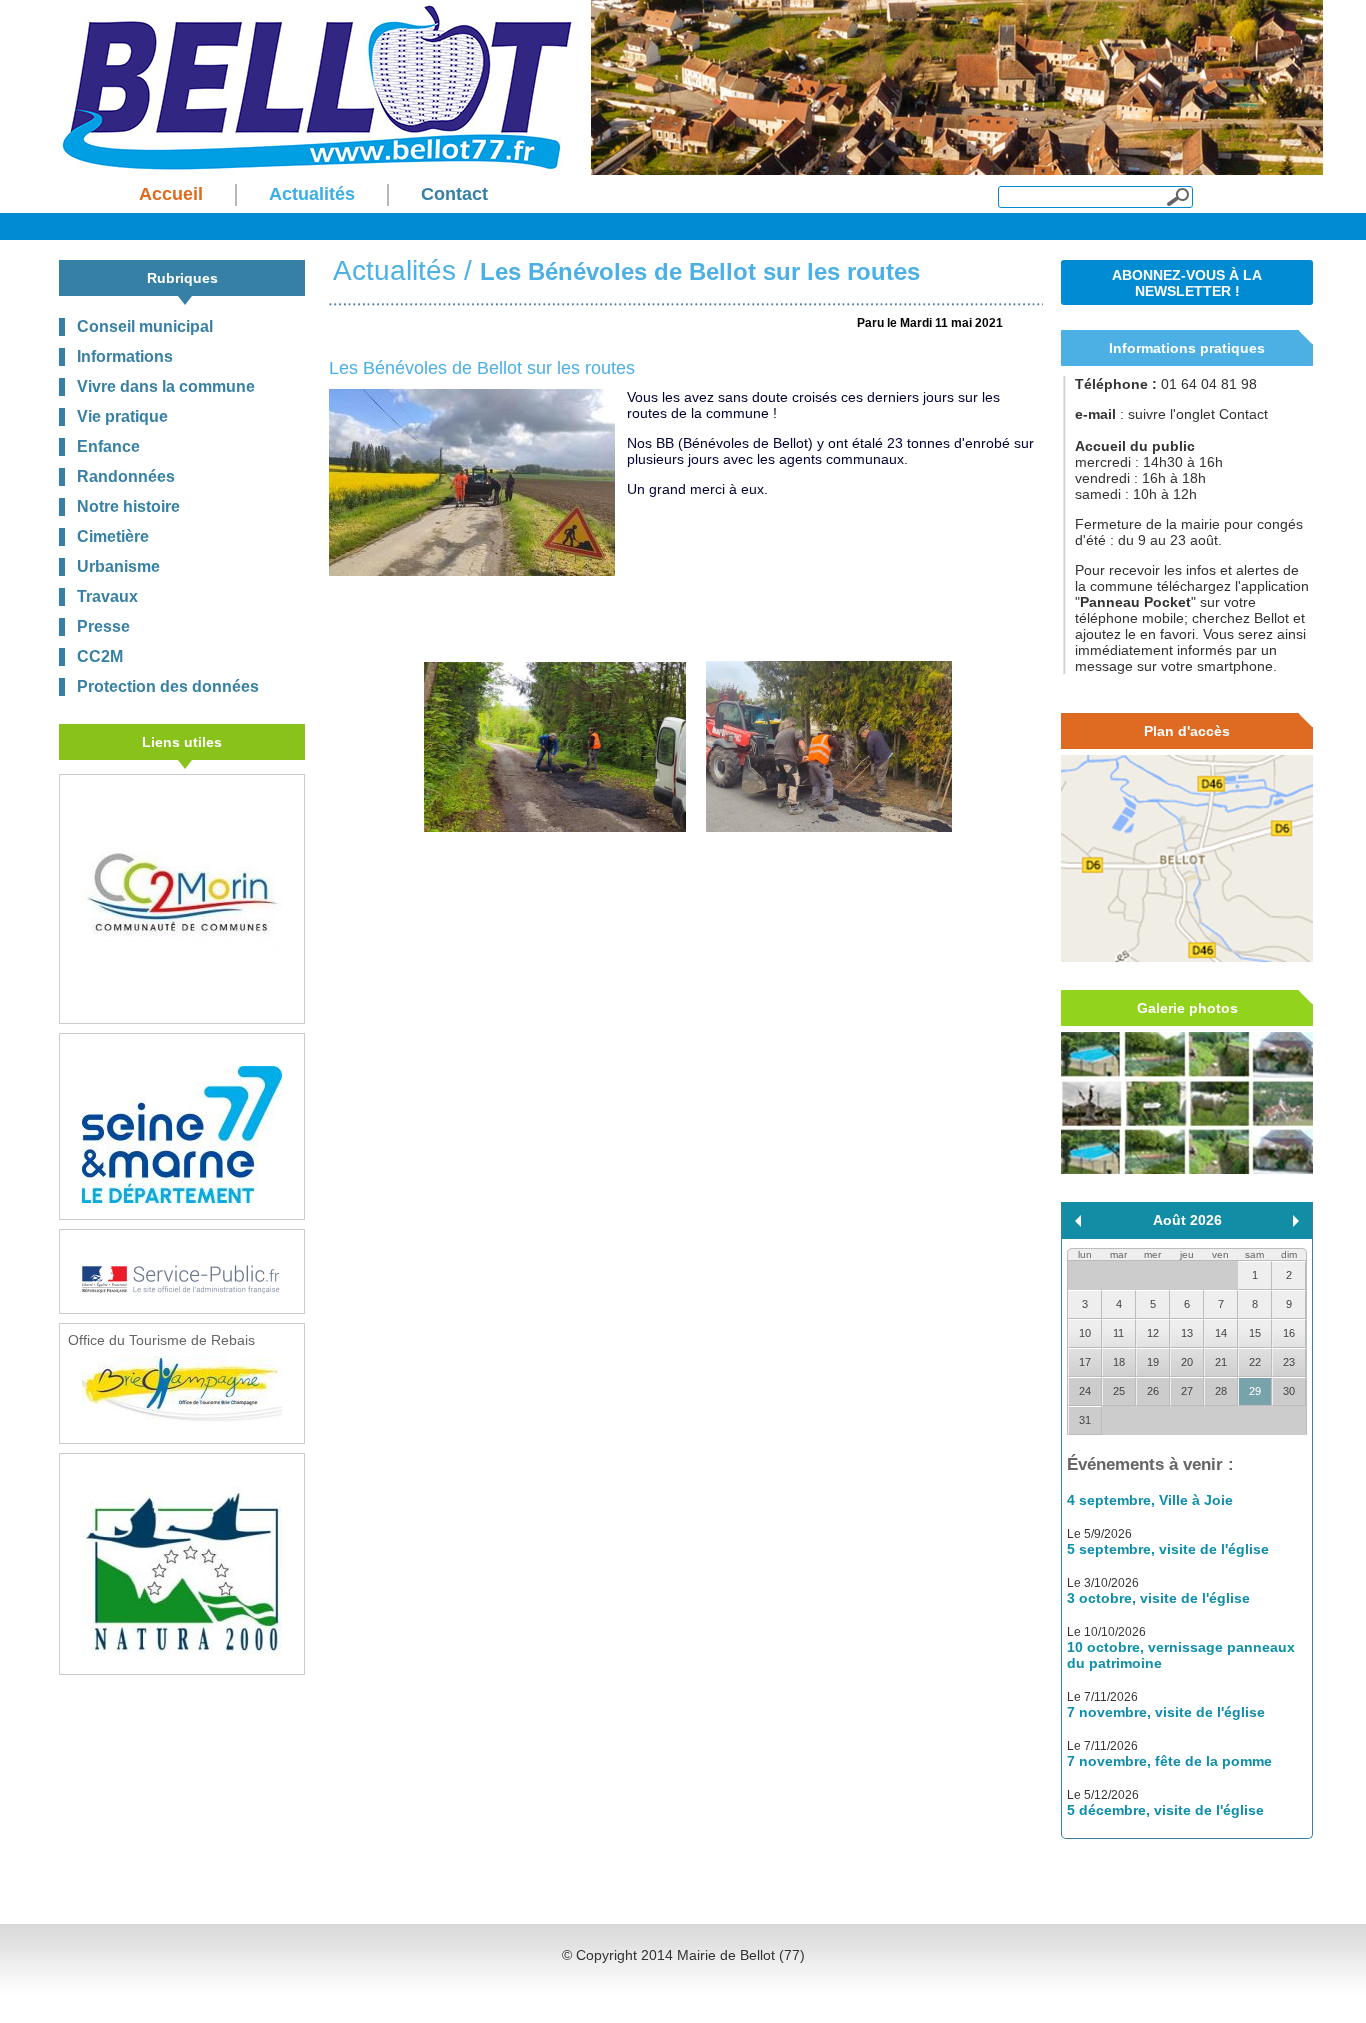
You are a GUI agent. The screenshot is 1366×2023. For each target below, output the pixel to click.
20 (1187, 1362)
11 (1118, 1333)
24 (1085, 1391)
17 (1085, 1362)
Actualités (394, 270)
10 (1085, 1333)
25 (1119, 1391)
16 (1289, 1333)
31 (1085, 1420)
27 (1187, 1391)
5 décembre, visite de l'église (1165, 1810)
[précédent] (1078, 1221)
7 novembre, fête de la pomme (1169, 1761)
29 (1255, 1391)
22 (1255, 1362)
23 (1289, 1362)
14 (1221, 1333)
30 (1289, 1391)
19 (1153, 1362)
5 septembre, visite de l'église (1168, 1549)
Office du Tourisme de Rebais (161, 1340)
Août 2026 (1187, 1220)
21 (1221, 1362)
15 (1255, 1333)
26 (1153, 1391)
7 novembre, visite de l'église (1166, 1712)
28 (1221, 1391)
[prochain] (1296, 1221)
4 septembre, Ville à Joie (1150, 1500)
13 (1187, 1333)
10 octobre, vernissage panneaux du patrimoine (1181, 1655)
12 (1153, 1333)
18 (1119, 1362)
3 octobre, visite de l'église (1158, 1598)
